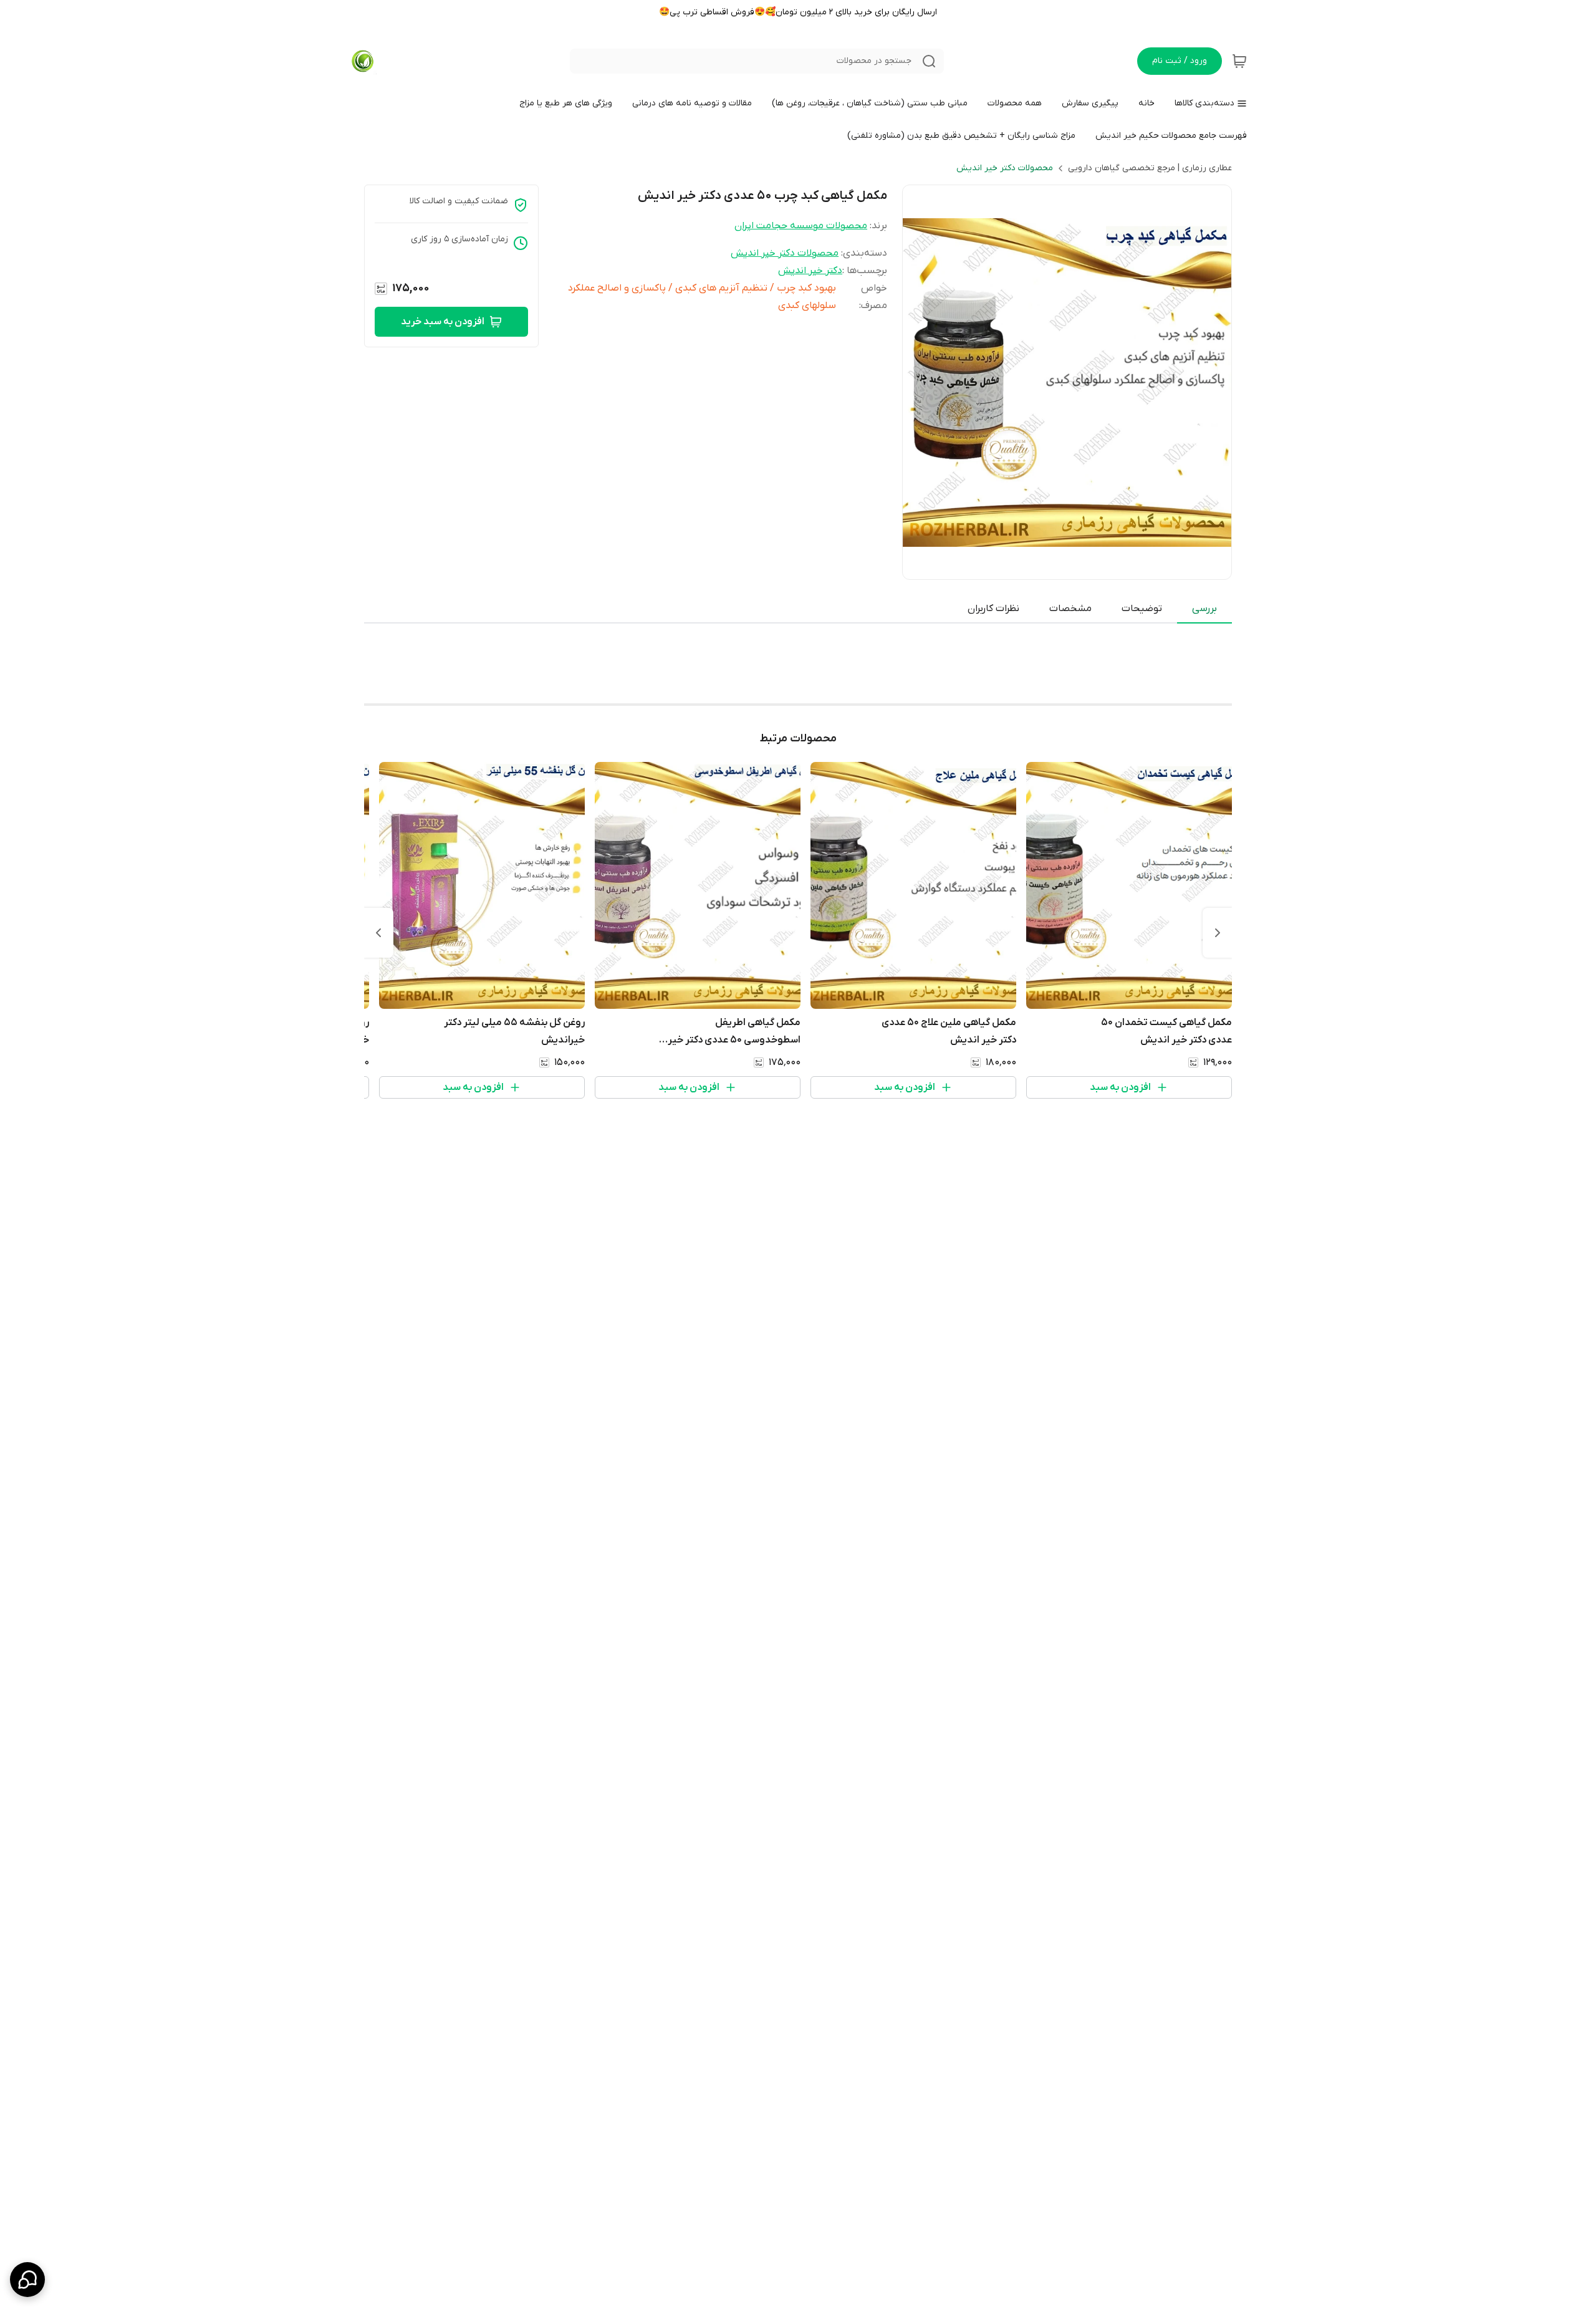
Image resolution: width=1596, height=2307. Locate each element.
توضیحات (1142, 609)
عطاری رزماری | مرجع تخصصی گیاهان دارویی (1150, 168)
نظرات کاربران (993, 609)
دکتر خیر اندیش (810, 271)
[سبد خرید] (1239, 61)
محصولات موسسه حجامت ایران (801, 226)
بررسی (1204, 609)
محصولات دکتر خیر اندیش (1005, 168)
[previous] (1218, 933)
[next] (378, 933)
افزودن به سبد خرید (443, 322)
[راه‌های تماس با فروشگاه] (27, 2280)
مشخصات (1070, 609)
